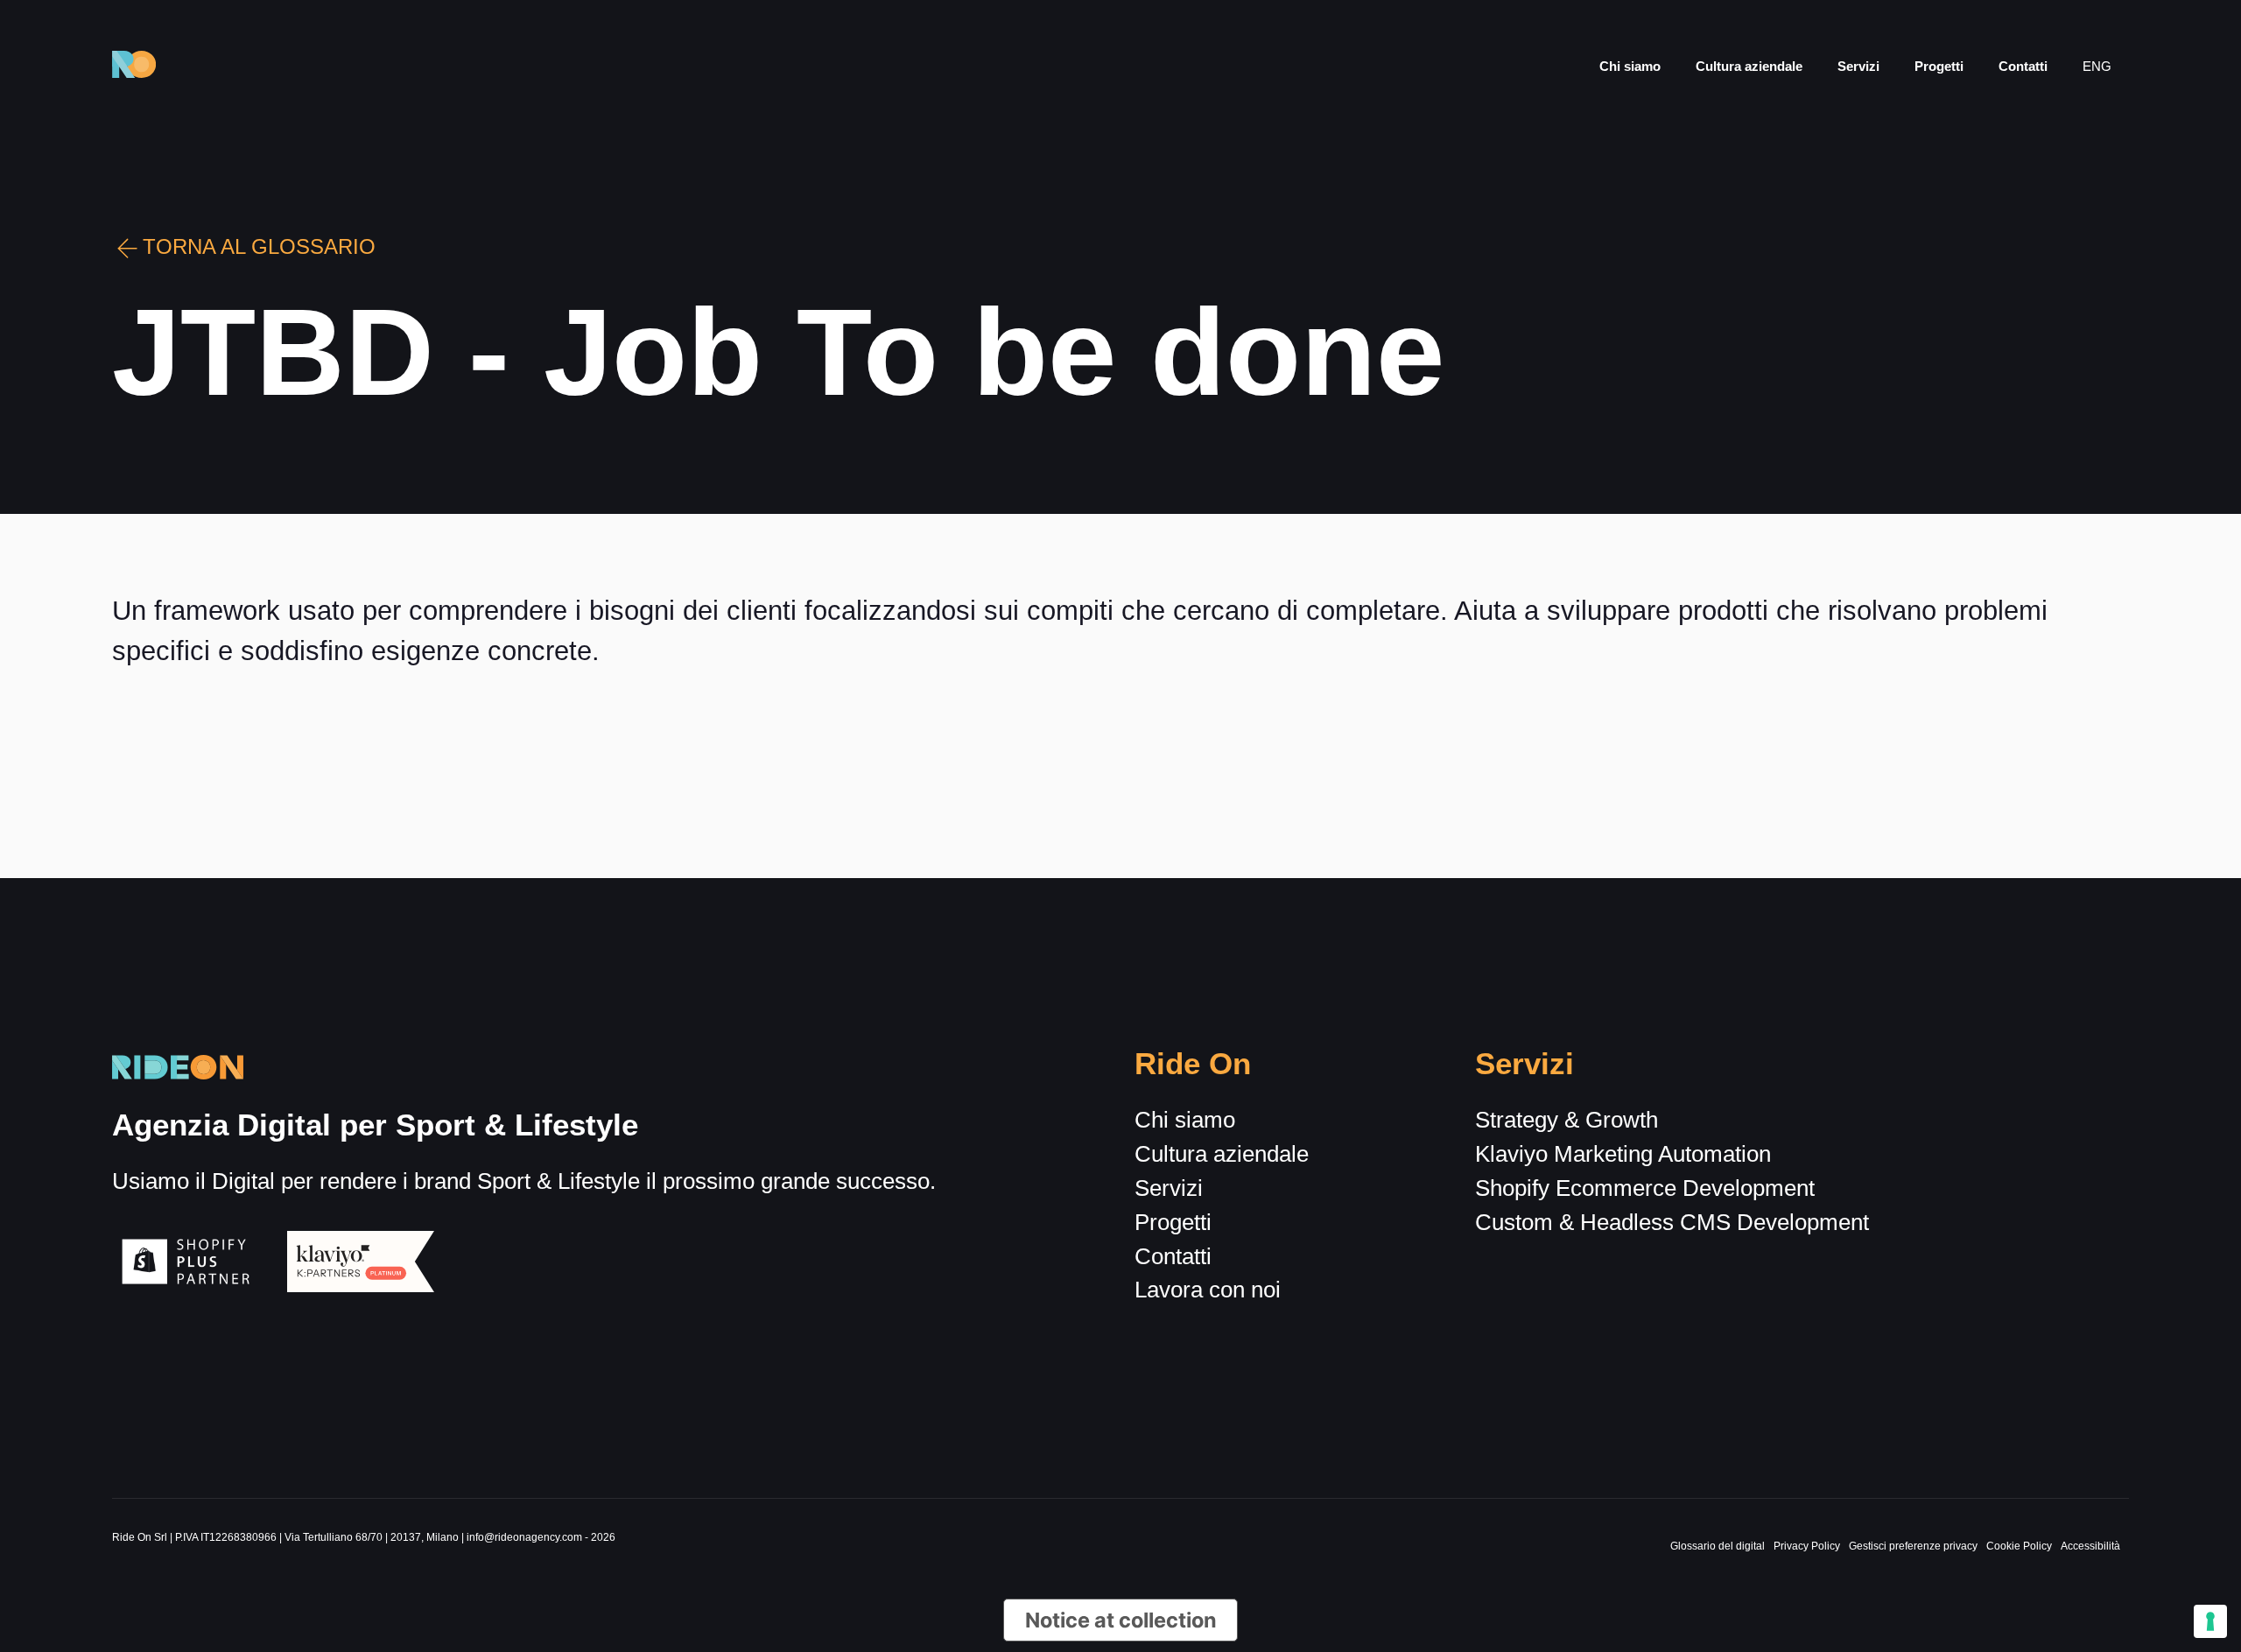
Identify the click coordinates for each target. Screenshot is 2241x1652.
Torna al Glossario (259, 247)
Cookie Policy (2019, 1546)
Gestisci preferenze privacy (1913, 1546)
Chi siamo (1630, 66)
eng (2097, 66)
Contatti (2023, 66)
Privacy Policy (1807, 1546)
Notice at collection (1121, 1620)
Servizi (1858, 66)
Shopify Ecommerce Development (1645, 1188)
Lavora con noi (1208, 1290)
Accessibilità (2090, 1546)
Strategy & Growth (1567, 1120)
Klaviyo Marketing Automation (1623, 1154)
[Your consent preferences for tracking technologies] (2210, 1621)
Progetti (1939, 66)
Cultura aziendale (1749, 66)
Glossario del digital (1718, 1546)
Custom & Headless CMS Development (1672, 1222)
